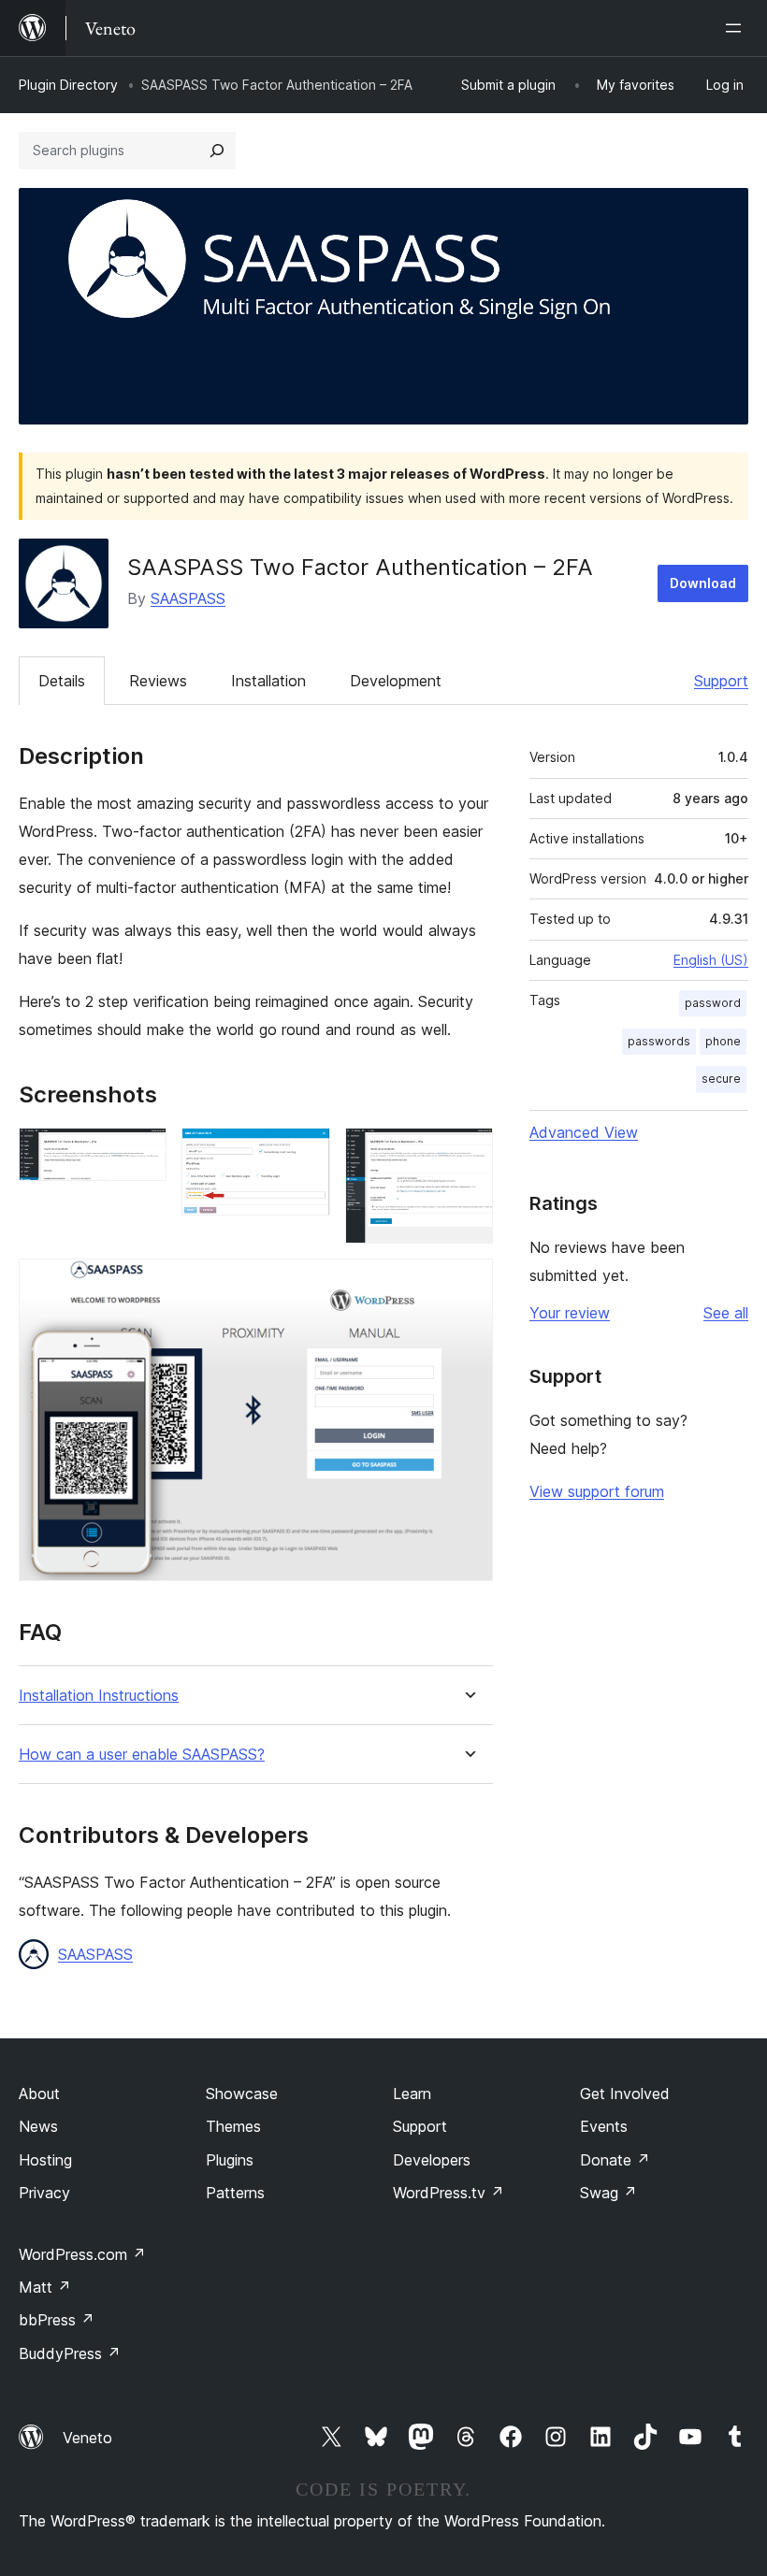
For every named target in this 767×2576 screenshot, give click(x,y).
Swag (608, 2193)
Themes (233, 2126)
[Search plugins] (217, 151)
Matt (45, 2287)
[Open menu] (737, 28)
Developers (432, 2160)
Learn (412, 2094)
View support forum (597, 1491)
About (39, 2094)
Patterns (235, 2193)
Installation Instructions (99, 1696)
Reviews (158, 681)
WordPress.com (82, 2254)
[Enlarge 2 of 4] (305, 1153)
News (38, 2126)
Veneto (87, 2438)
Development (396, 681)
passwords (659, 1041)
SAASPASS (188, 598)
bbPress (57, 2320)
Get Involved (625, 2094)
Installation (268, 681)
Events (604, 2126)
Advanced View (584, 1132)
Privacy (44, 2193)
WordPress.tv (449, 2193)
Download (703, 583)
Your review (570, 1313)
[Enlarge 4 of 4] (468, 1284)
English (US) (711, 960)
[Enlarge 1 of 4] (141, 1153)
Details (62, 681)
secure (721, 1079)
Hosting (45, 2160)
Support (721, 681)
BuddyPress (70, 2353)
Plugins (230, 2160)
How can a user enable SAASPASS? (142, 1755)
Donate (615, 2160)
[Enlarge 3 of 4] (468, 1153)
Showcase (242, 2094)
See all (726, 1313)
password (713, 1003)
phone (723, 1041)
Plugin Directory (68, 85)
